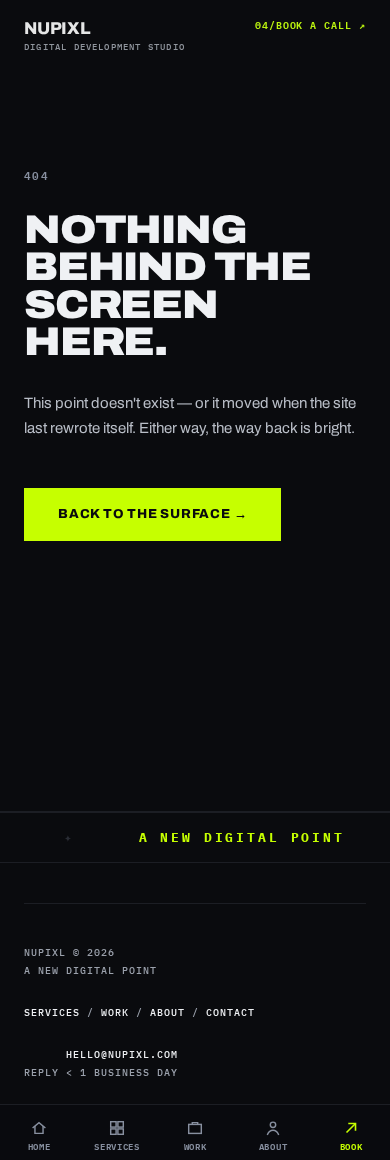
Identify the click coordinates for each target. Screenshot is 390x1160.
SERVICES (52, 1012)
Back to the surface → (152, 514)
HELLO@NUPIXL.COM (122, 1054)
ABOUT (167, 1012)
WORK (115, 1012)
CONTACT (230, 1012)
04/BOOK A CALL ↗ (310, 24)
